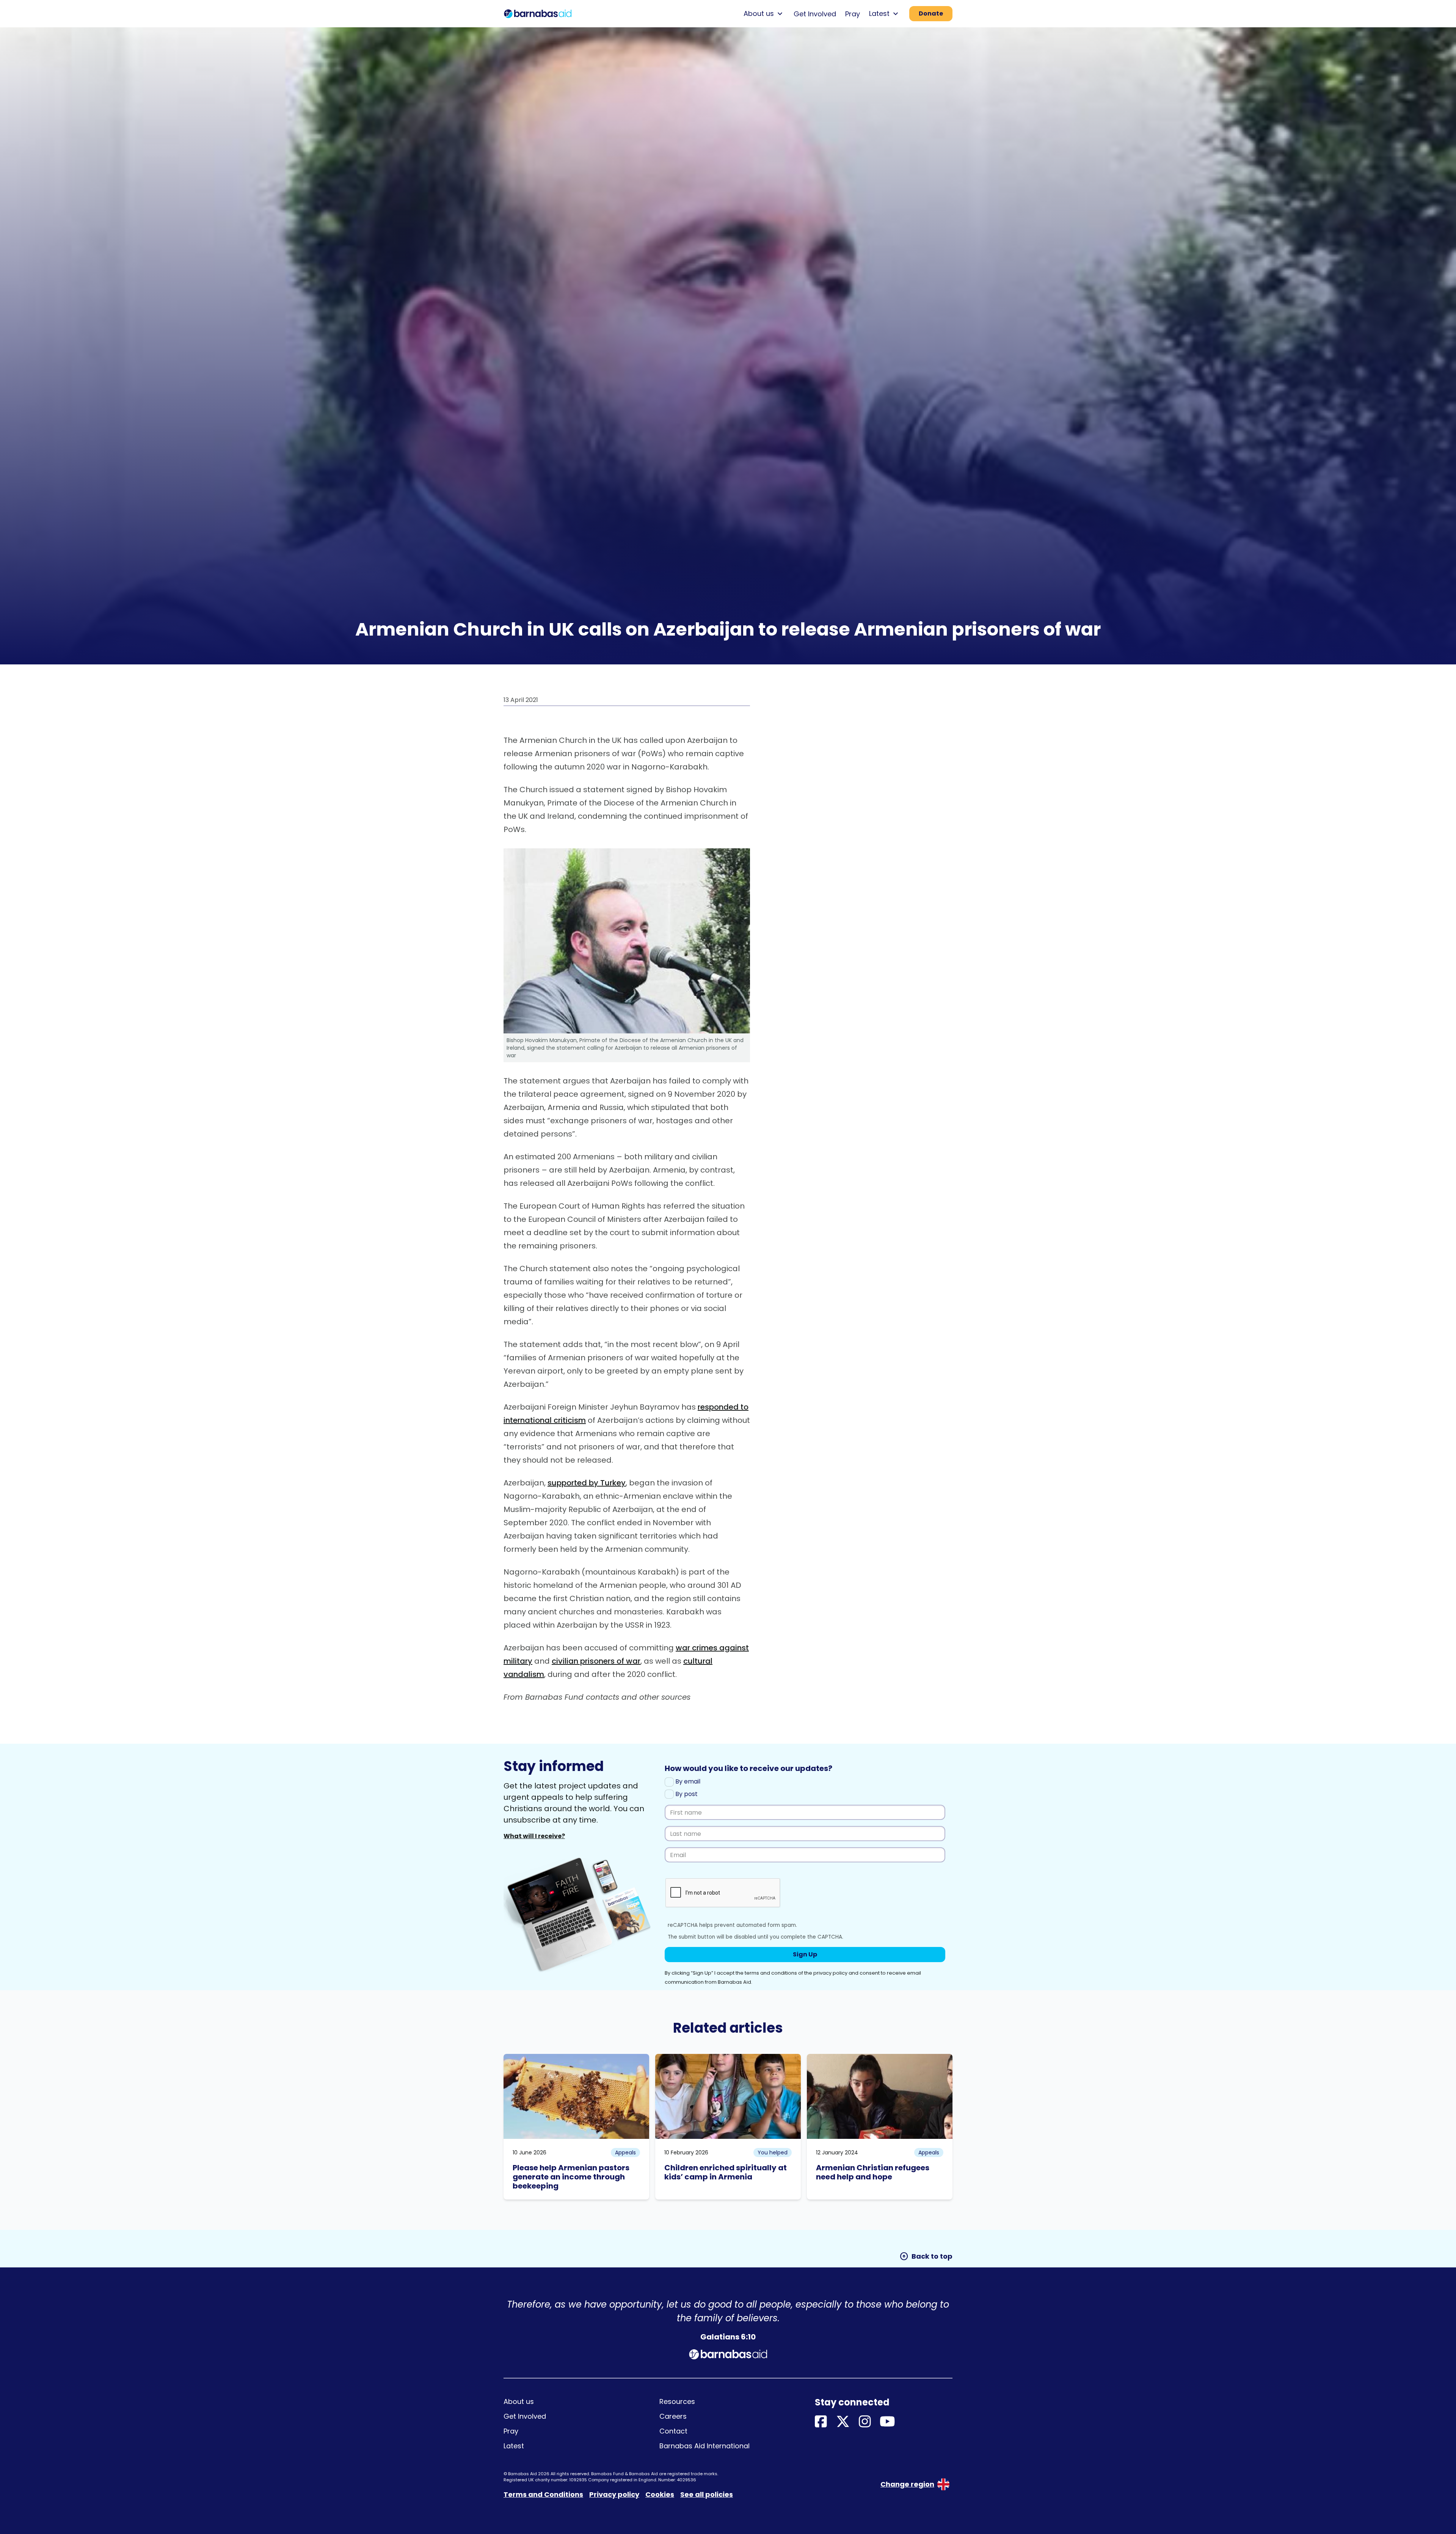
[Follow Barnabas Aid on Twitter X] (843, 2422)
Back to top (926, 2256)
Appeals (625, 2152)
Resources (677, 2401)
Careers (673, 2416)
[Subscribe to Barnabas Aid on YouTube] (887, 2422)
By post (686, 1794)
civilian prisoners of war (596, 1661)
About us (519, 2401)
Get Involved (815, 14)
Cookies (660, 2494)
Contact (673, 2431)
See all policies (707, 2494)
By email (687, 1781)
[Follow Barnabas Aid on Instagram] (865, 2422)
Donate (931, 13)
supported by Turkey (587, 1483)
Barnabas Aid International (704, 2446)
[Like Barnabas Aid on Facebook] (821, 2422)
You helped (773, 2152)
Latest (514, 2446)
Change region (907, 2484)
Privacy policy (614, 2494)
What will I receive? (534, 1836)
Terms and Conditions (543, 2494)
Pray (853, 14)
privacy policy (830, 1973)
